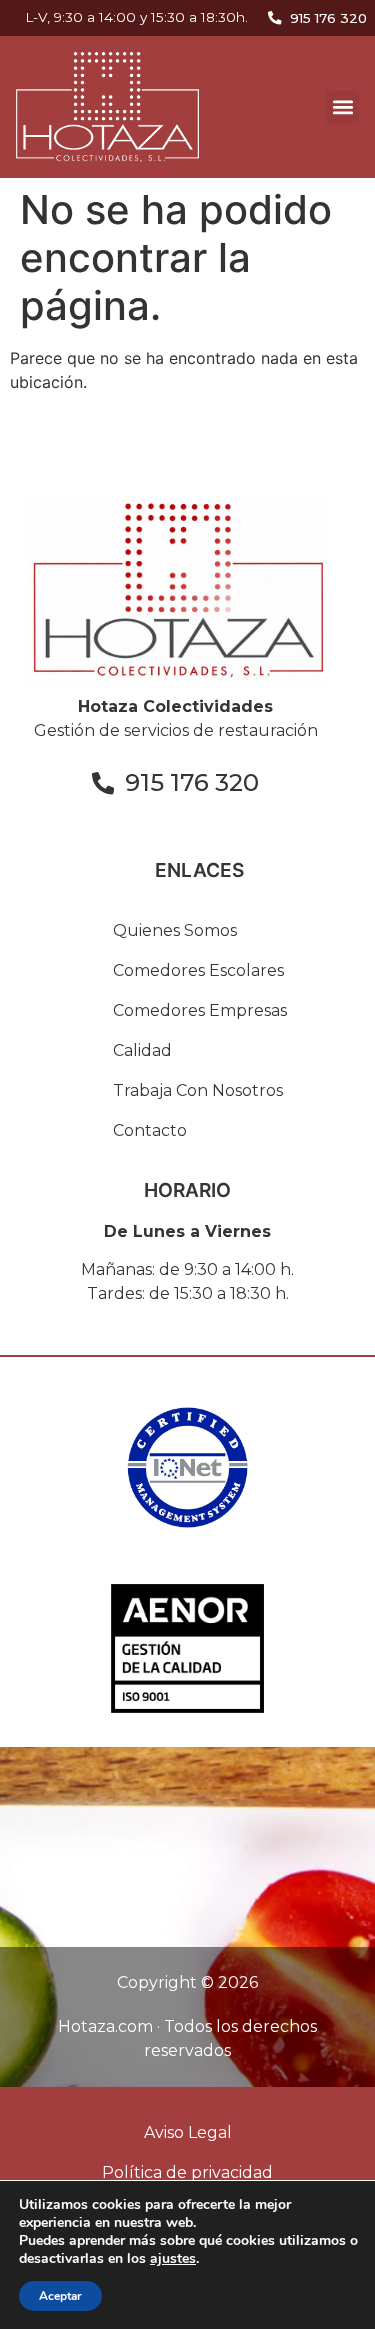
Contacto (150, 1130)
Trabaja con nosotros (198, 1090)
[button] (342, 107)
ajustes (173, 2259)
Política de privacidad (187, 2172)
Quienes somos (175, 930)
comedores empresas (200, 1010)
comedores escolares (198, 970)
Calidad (142, 1050)
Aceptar (60, 2296)
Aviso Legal (188, 2132)
